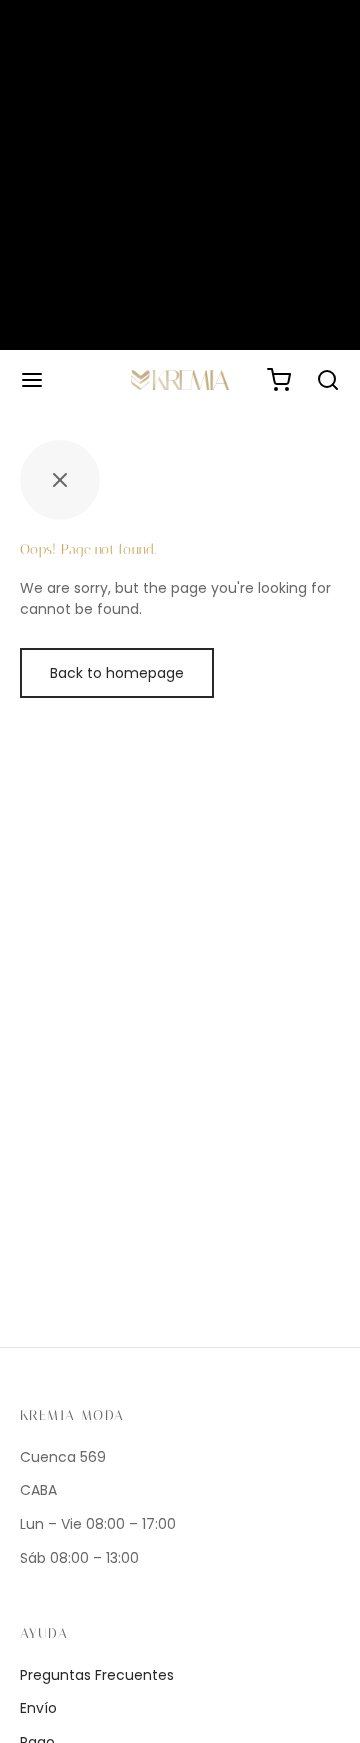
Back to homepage (117, 673)
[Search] (328, 380)
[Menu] (32, 380)
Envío (38, 1708)
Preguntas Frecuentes (97, 1675)
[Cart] (279, 380)
